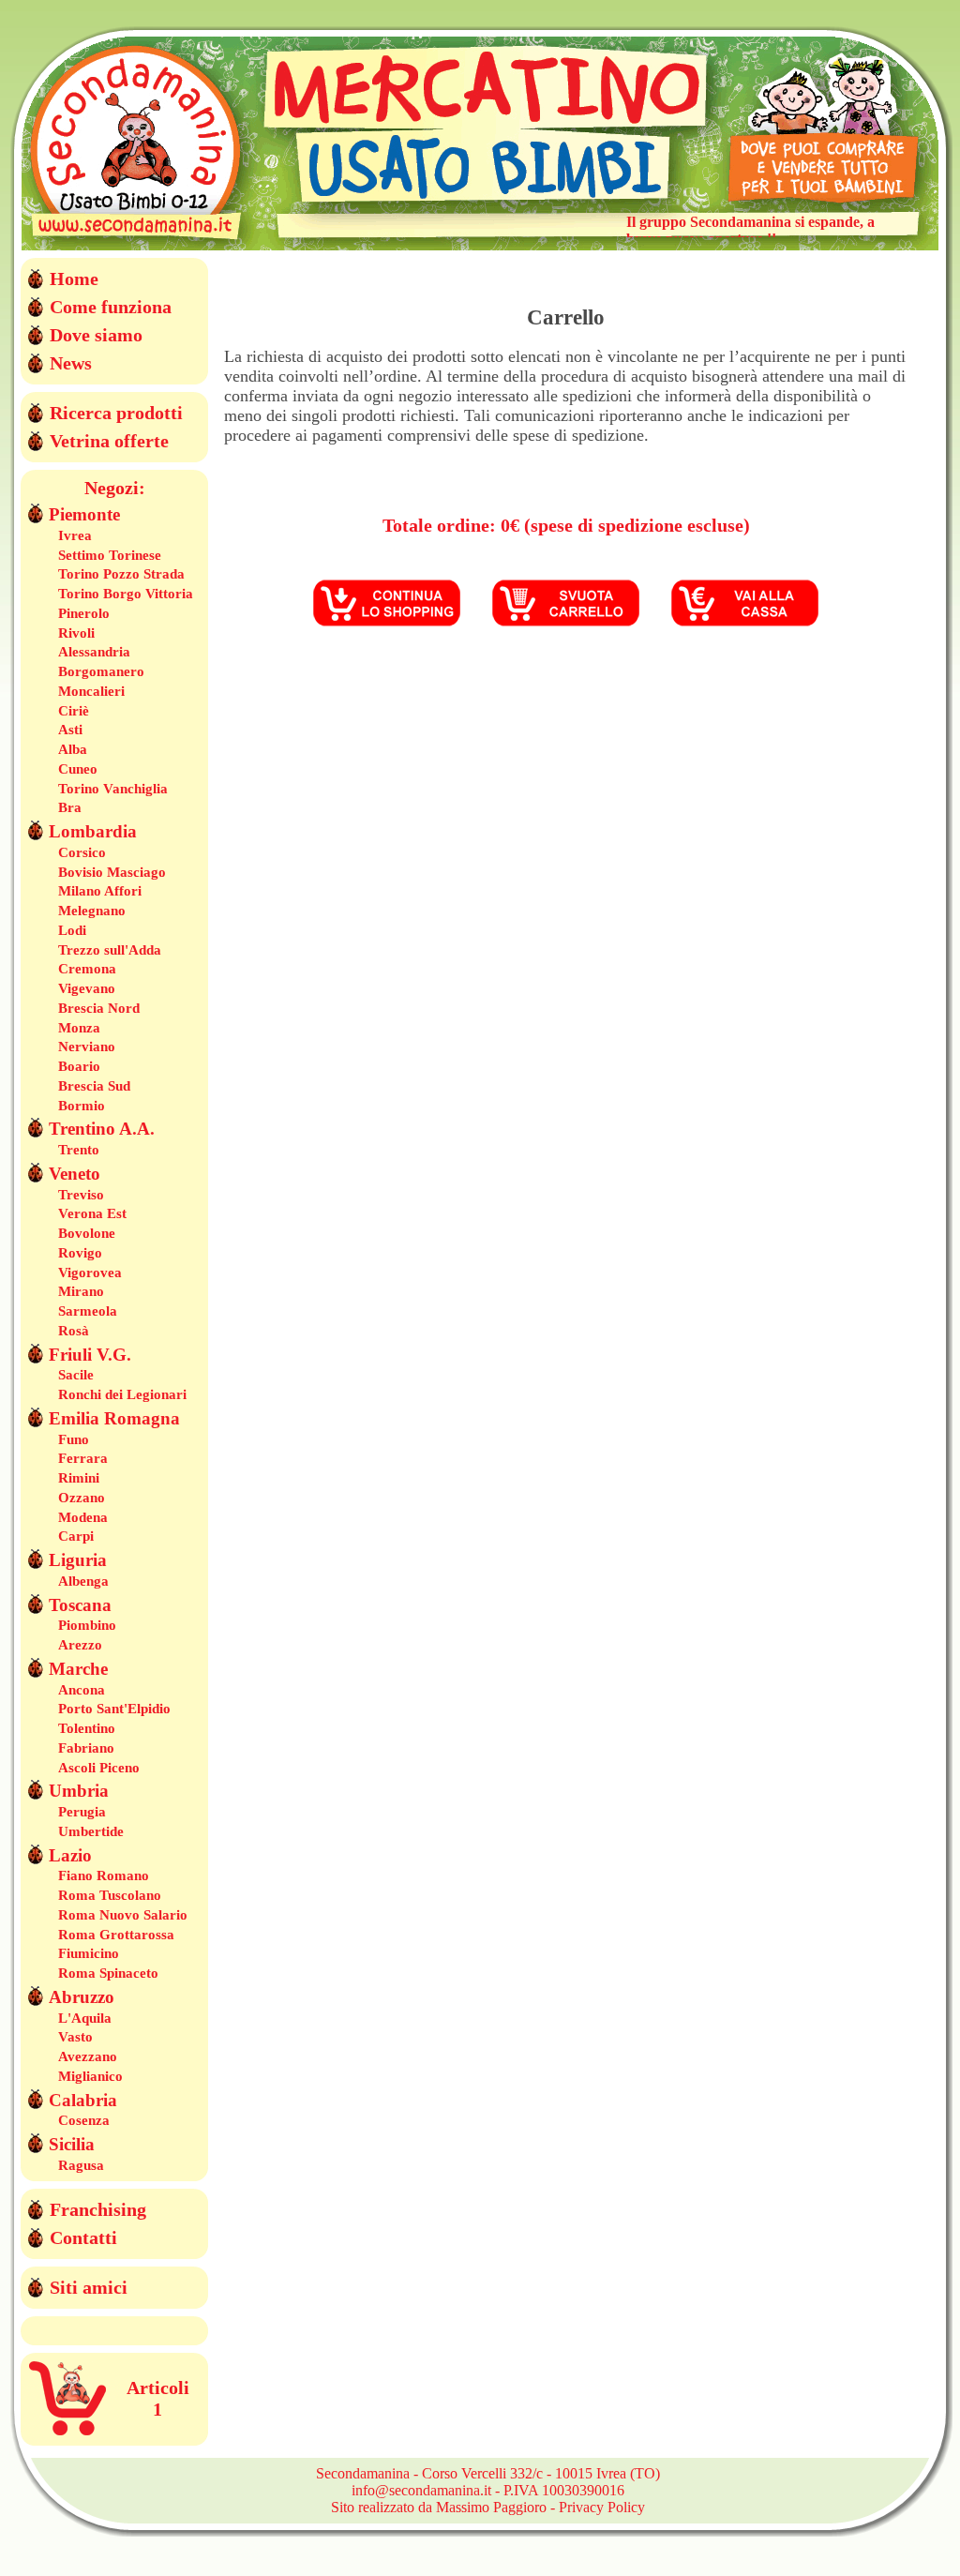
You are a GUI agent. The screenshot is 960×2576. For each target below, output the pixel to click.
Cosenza (84, 2120)
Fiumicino (89, 1953)
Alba (73, 749)
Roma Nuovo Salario (123, 1915)
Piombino (87, 1625)
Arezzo (80, 1645)
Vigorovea (90, 1273)
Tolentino (87, 1728)
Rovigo (80, 1253)
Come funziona (111, 307)
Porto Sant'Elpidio (114, 1709)
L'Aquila (85, 2018)
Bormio (82, 1106)
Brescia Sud (94, 1086)
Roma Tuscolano (110, 1895)
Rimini (79, 1478)
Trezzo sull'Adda (110, 950)
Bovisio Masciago (112, 872)
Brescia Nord (99, 1008)
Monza (79, 1028)
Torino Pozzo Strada (121, 574)
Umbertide (91, 1831)
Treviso (81, 1195)
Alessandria (94, 652)
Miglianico (90, 2076)
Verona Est (92, 1213)
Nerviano (87, 1047)
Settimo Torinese (110, 555)
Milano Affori (100, 891)
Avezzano (88, 2056)
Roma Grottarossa (116, 1935)
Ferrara (83, 1458)
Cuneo (78, 769)
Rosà (74, 1331)
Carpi (76, 1536)
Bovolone (87, 1233)
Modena (83, 1517)
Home (74, 279)
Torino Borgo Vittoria (126, 594)
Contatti (83, 2237)
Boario (79, 1066)
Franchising (98, 2209)
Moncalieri (91, 691)
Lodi (72, 930)
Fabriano (86, 1748)
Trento (79, 1150)
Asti (70, 730)
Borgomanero (101, 671)
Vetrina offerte (109, 441)
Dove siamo (96, 335)
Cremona (87, 969)
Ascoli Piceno (99, 1768)
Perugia (82, 1812)
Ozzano (82, 1498)
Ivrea (75, 535)
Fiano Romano (104, 1876)
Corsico (82, 852)
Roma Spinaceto (108, 1973)
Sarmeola (88, 1311)
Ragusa (81, 2165)
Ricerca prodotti (116, 413)
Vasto (75, 2037)
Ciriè (74, 711)
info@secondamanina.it (421, 2490)
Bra (70, 807)
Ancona (82, 1690)
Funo (74, 1439)
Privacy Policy (602, 2507)
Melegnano (92, 911)
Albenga (83, 1581)
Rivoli (76, 633)
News (71, 363)
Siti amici (89, 2287)
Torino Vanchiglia (113, 789)
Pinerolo (84, 613)
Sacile (76, 1375)
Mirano (81, 1291)
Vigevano (87, 988)
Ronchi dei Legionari (122, 1394)
